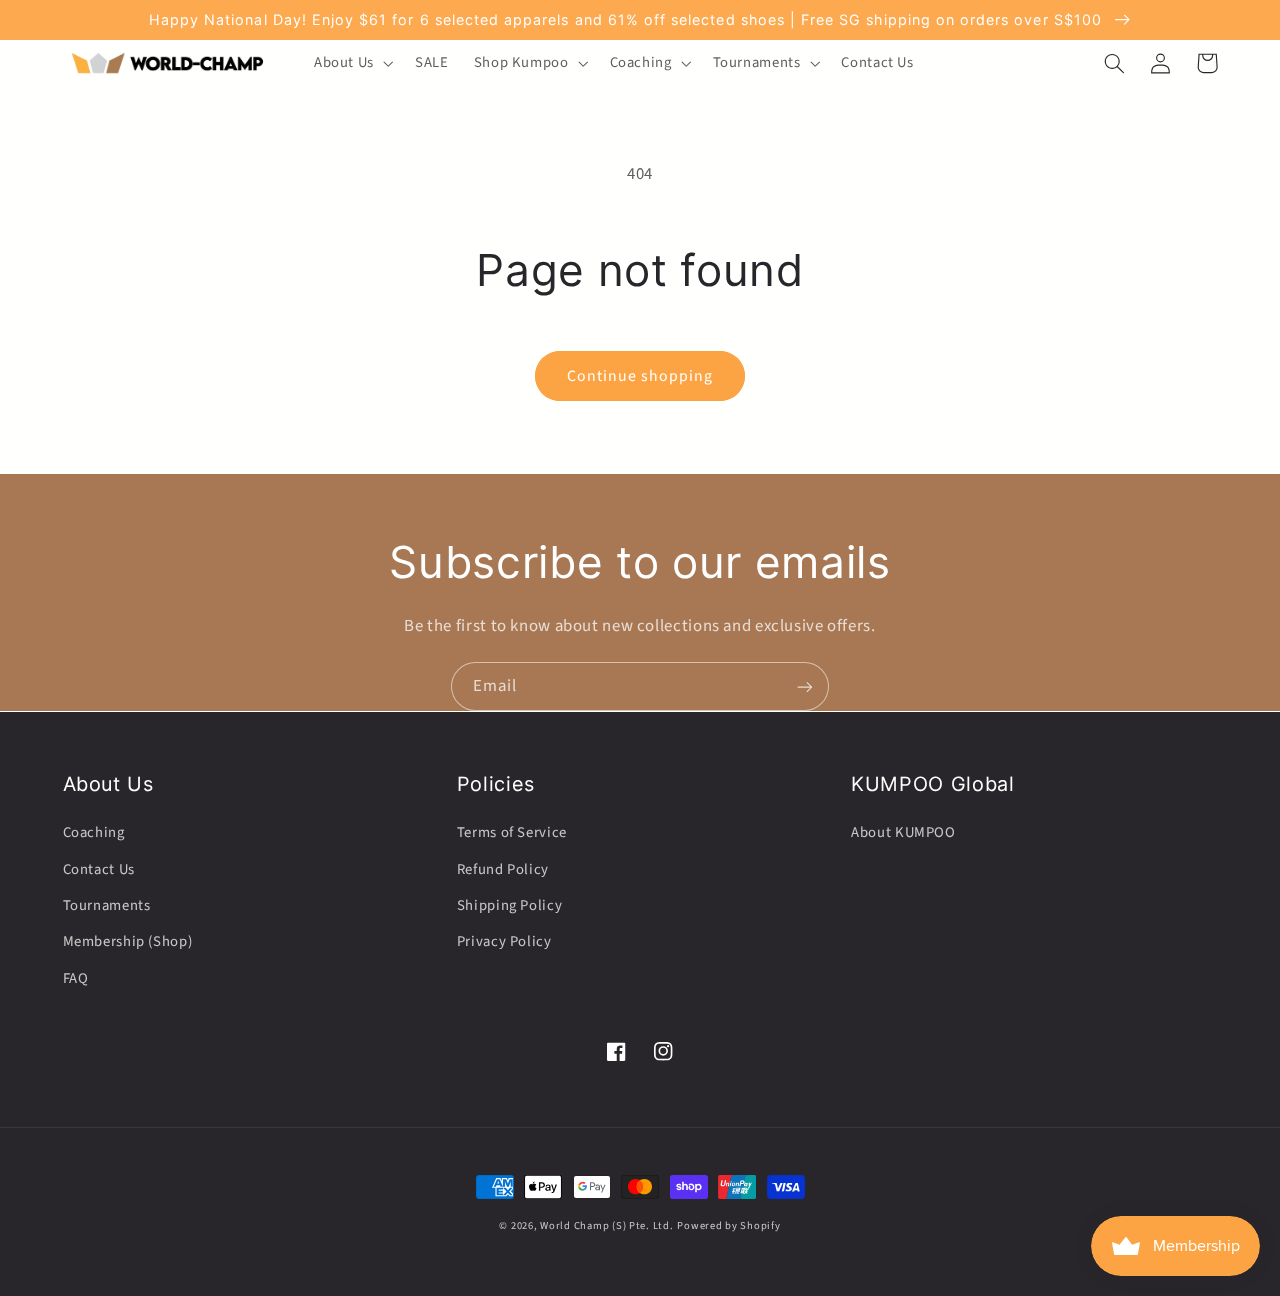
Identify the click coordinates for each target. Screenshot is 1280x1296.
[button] (351, 63)
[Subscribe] (805, 686)
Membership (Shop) (128, 941)
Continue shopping (640, 376)
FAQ (76, 978)
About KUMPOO (903, 832)
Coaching (94, 832)
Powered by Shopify (728, 1225)
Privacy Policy (504, 941)
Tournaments (107, 905)
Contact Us (99, 869)
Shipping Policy (509, 905)
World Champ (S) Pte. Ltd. (606, 1225)
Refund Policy (503, 869)
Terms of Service (512, 832)
